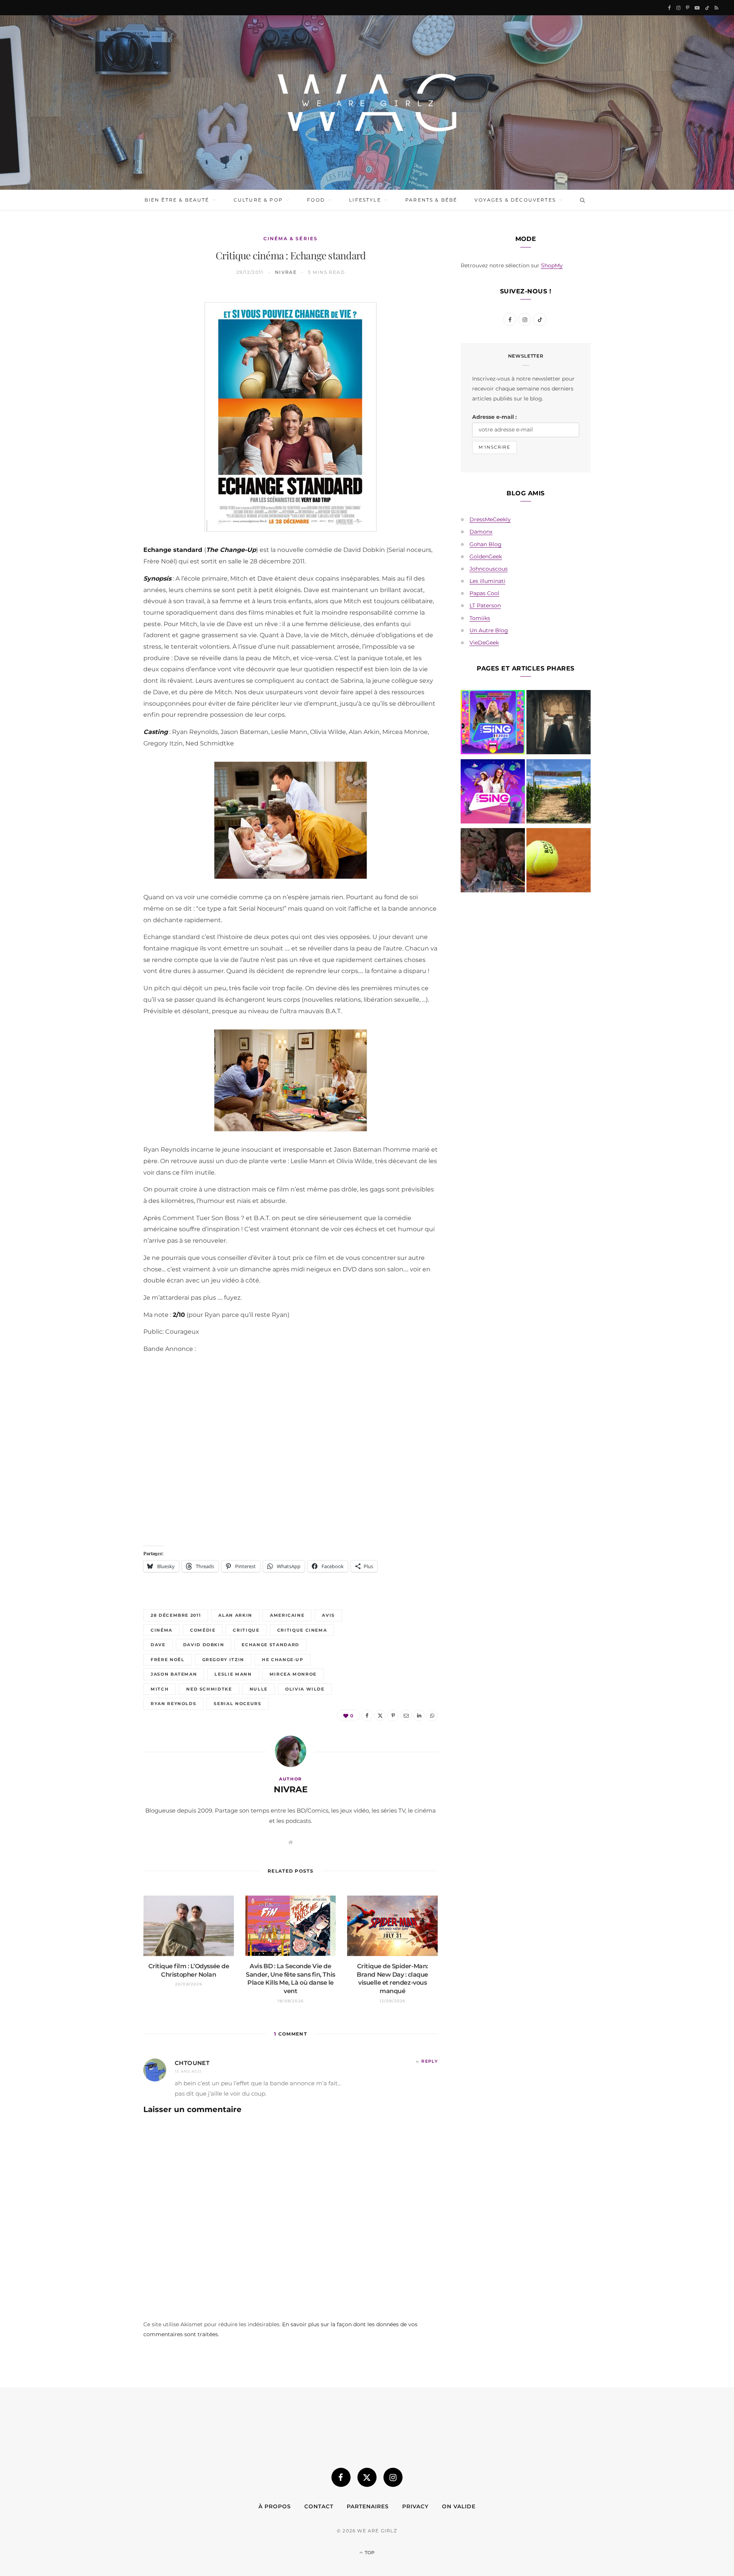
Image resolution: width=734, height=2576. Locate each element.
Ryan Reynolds (173, 1704)
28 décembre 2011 (176, 1615)
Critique (246, 1630)
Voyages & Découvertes (515, 200)
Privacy (415, 2506)
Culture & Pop (258, 200)
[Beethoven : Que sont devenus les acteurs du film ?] (493, 862)
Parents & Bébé (431, 200)
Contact (319, 2506)
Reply (430, 2061)
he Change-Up (283, 1660)
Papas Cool (484, 593)
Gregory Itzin (223, 1660)
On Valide (459, 2506)
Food (316, 200)
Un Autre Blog (489, 630)
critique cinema (302, 1630)
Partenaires (368, 2506)
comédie (203, 1630)
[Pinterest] (107, 360)
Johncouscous (489, 569)
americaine (287, 1615)
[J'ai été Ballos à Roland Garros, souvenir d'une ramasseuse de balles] (559, 862)
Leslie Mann (233, 1674)
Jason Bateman (174, 1674)
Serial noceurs (237, 1704)
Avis (328, 1615)
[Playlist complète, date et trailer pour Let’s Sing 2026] (493, 724)
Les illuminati (487, 581)
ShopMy (552, 265)
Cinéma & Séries (291, 238)
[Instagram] (393, 2477)
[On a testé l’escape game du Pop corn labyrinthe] (559, 793)
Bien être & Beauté (177, 200)
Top (369, 2552)
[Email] (107, 379)
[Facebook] (107, 321)
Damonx (481, 532)
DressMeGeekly (490, 519)
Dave (158, 1645)
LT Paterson (485, 605)
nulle (259, 1689)
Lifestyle (365, 200)
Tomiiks (480, 618)
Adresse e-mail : (494, 417)
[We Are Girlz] (367, 103)
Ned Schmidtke (209, 1689)
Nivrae (286, 272)
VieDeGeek (484, 643)
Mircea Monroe (293, 1674)
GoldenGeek (486, 557)
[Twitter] (107, 340)
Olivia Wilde (305, 1689)
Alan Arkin (235, 1615)
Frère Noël (168, 1660)
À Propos (275, 2506)
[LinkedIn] (107, 399)
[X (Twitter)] (367, 2477)
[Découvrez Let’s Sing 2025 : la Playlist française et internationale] (493, 793)
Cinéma (162, 1630)
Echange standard (270, 1645)
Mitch (160, 1689)
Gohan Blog (486, 544)
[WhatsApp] (107, 418)
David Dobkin (204, 1645)
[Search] (581, 200)
